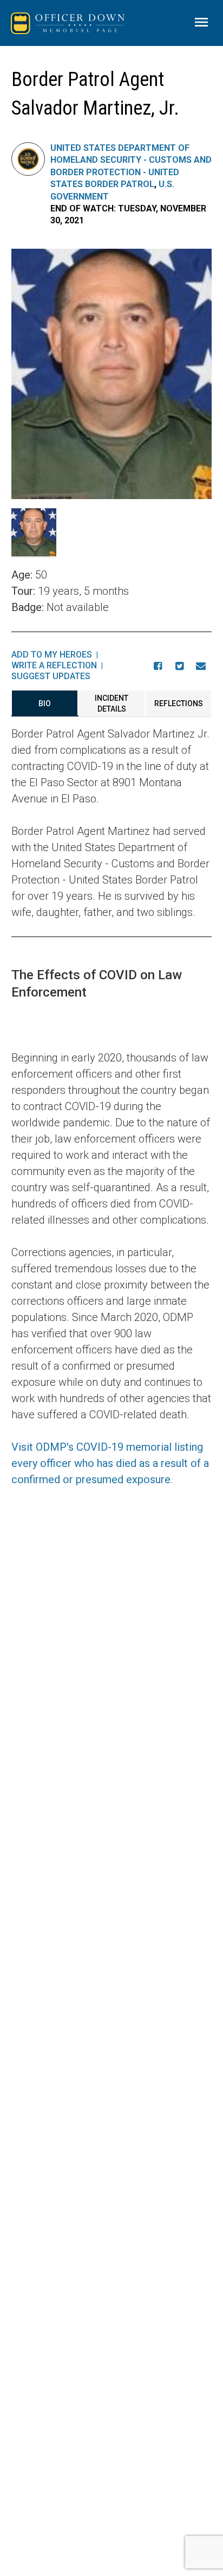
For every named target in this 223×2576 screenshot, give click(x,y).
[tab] (45, 703)
